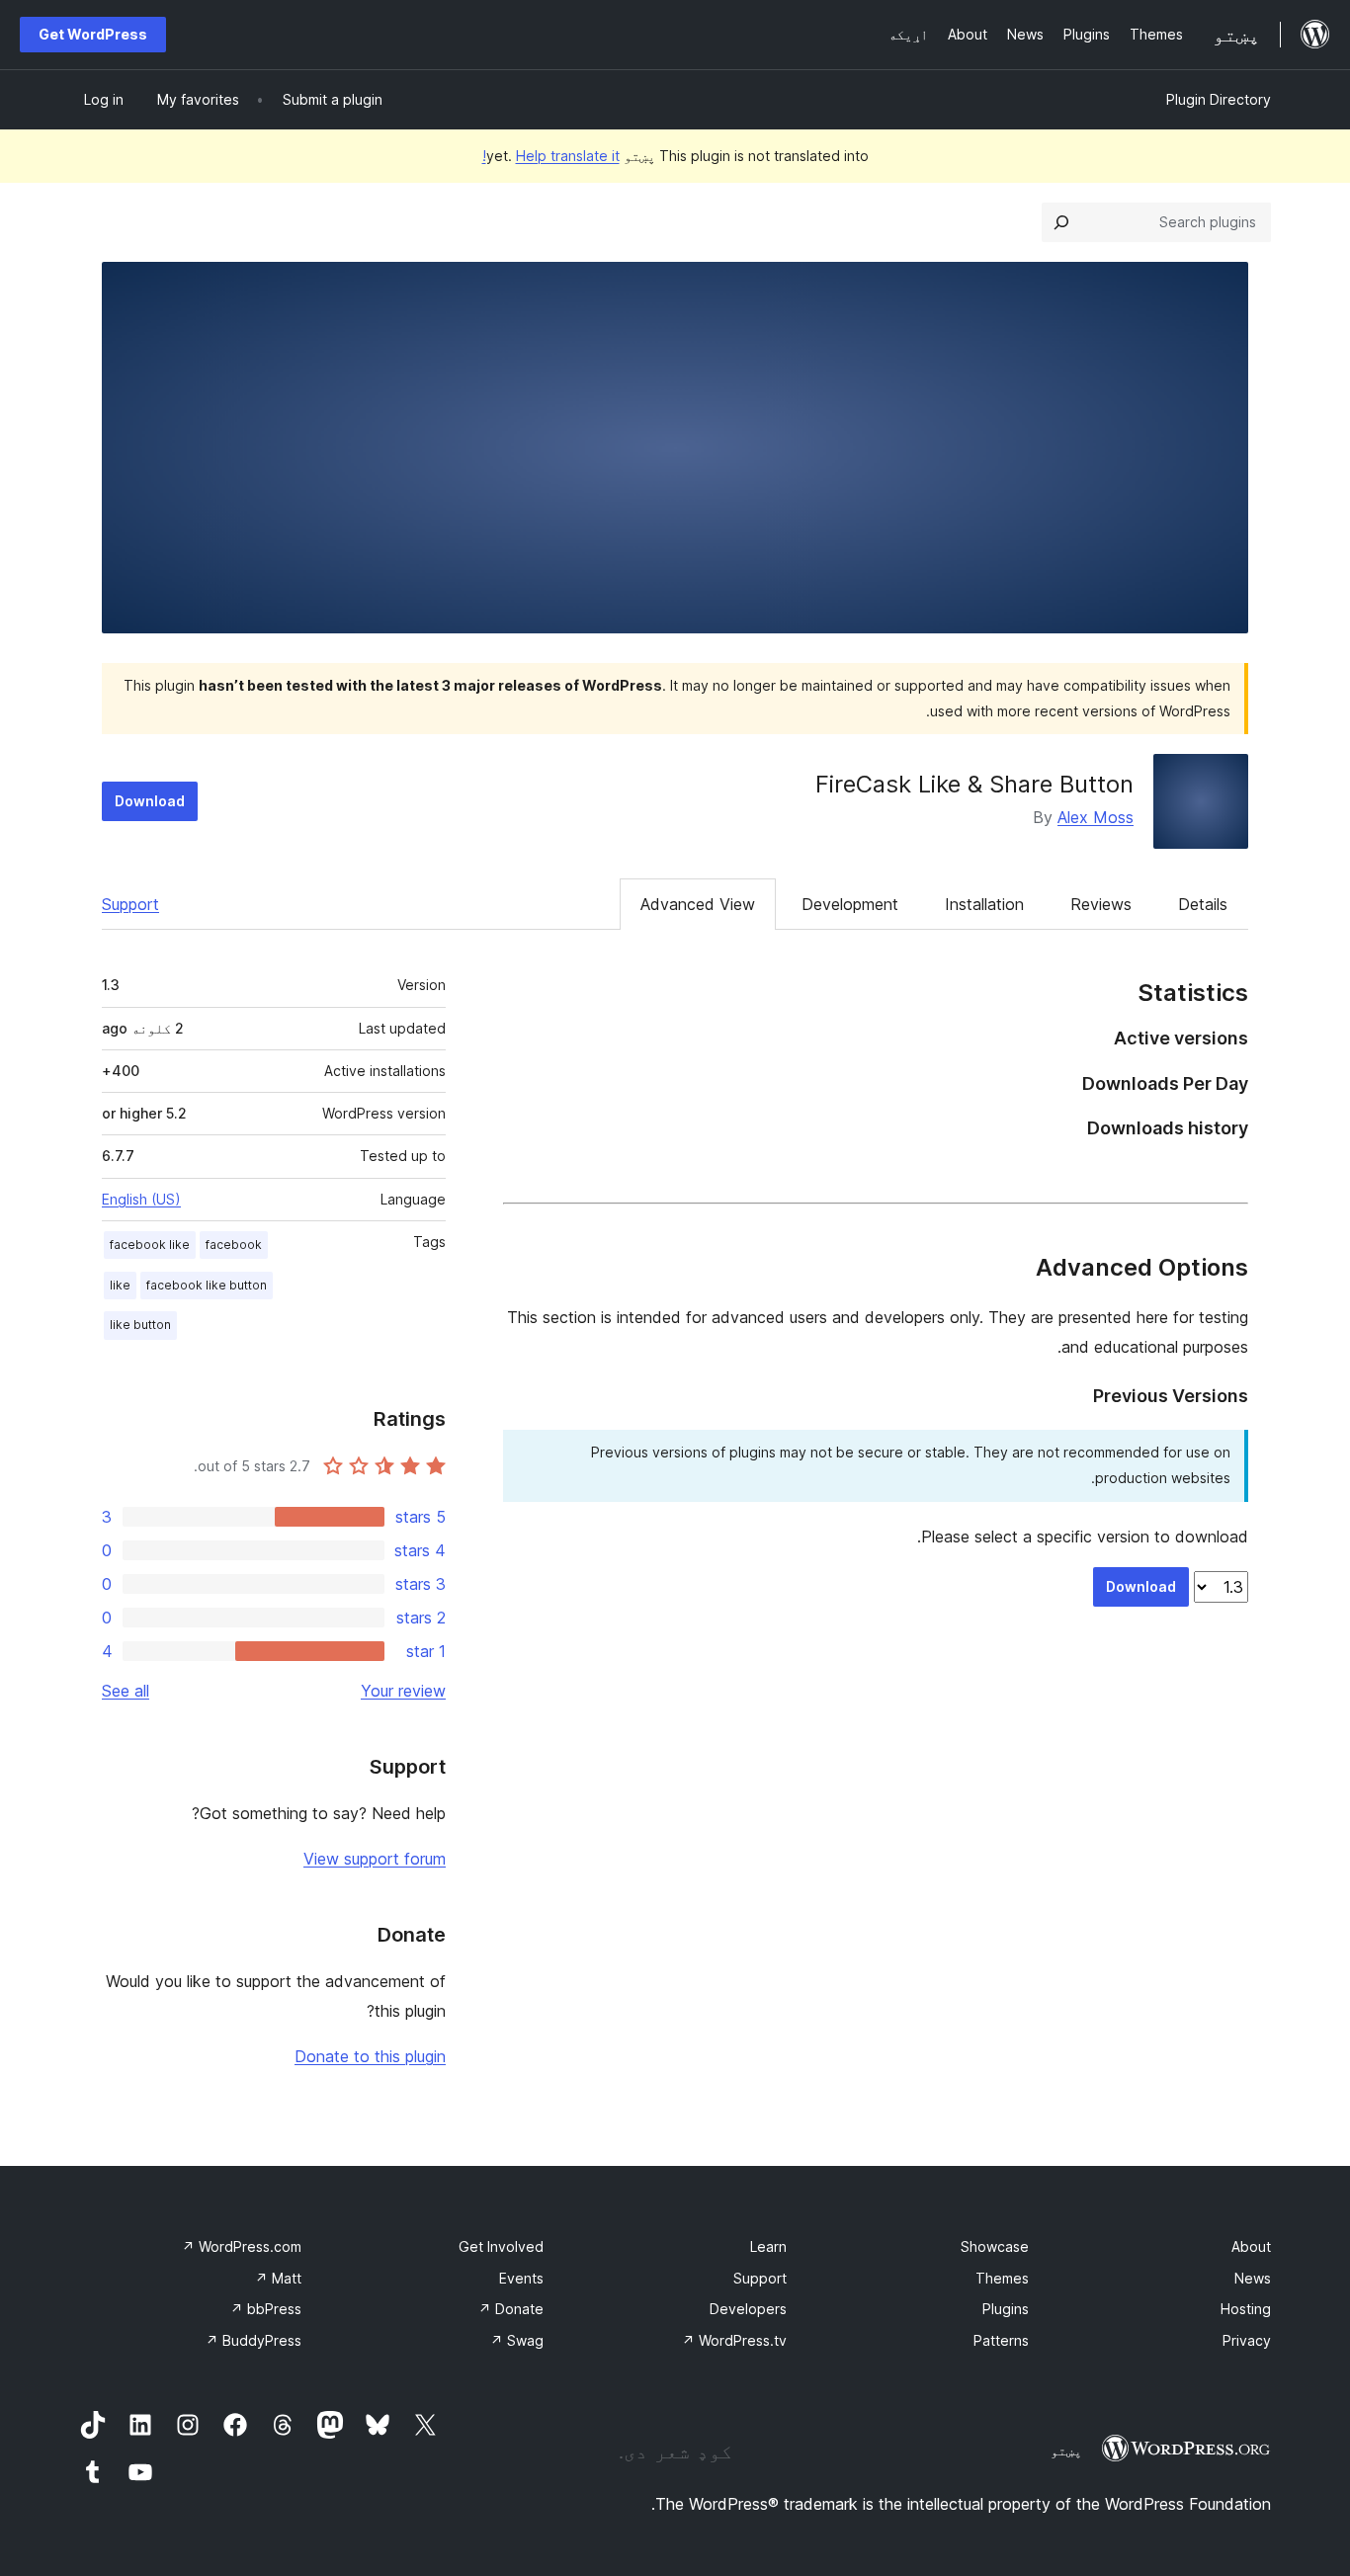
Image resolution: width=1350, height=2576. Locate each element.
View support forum (375, 1859)
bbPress (266, 2309)
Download (150, 801)
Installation (984, 904)
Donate (511, 2309)
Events (521, 2278)
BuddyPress (253, 2340)
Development (850, 904)
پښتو (1066, 2451)
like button (140, 1325)
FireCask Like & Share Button (974, 784)
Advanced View (698, 904)
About (1251, 2246)
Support (130, 904)
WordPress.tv (734, 2340)
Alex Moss (1096, 817)
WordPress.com (242, 2246)
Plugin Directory (1219, 99)
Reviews (1101, 904)
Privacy (1247, 2340)
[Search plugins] (1061, 222)
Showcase (995, 2246)
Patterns (1001, 2340)
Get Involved (501, 2246)
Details (1203, 904)
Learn (768, 2246)
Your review (403, 1691)
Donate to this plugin (370, 2056)
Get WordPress (93, 34)
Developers (748, 2309)
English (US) (141, 1199)
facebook (234, 1245)
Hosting (1246, 2309)
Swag (517, 2340)
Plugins (1006, 2309)
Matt (278, 2278)
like (120, 1285)
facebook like (150, 1245)
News (1253, 2278)
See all (126, 1691)
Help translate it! (551, 156)
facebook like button (207, 1285)
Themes (1002, 2278)
